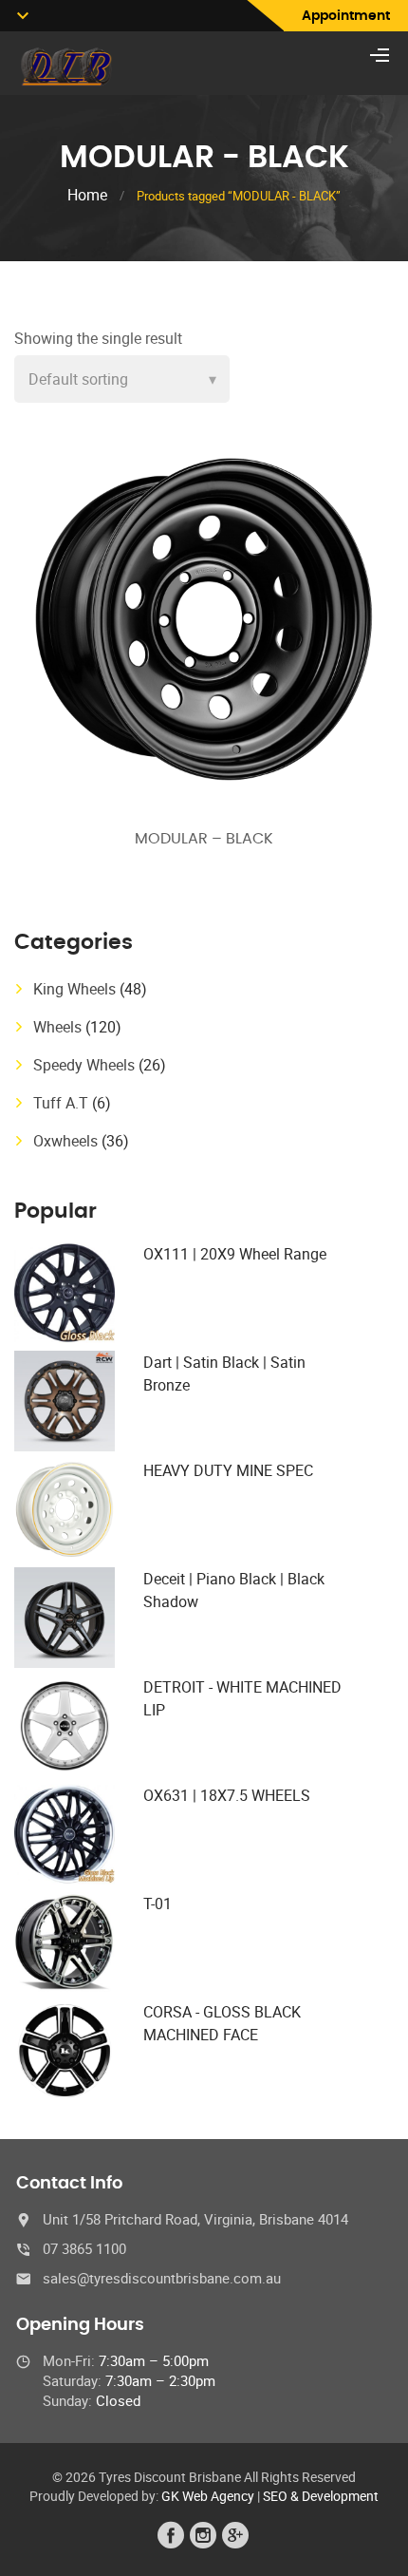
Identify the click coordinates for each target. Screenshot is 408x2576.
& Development (334, 2496)
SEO (275, 2496)
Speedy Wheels (84, 1065)
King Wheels (74, 989)
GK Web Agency (208, 2496)
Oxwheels (65, 1141)
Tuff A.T (61, 1103)
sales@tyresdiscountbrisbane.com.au (162, 2278)
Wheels (57, 1027)
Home (87, 195)
